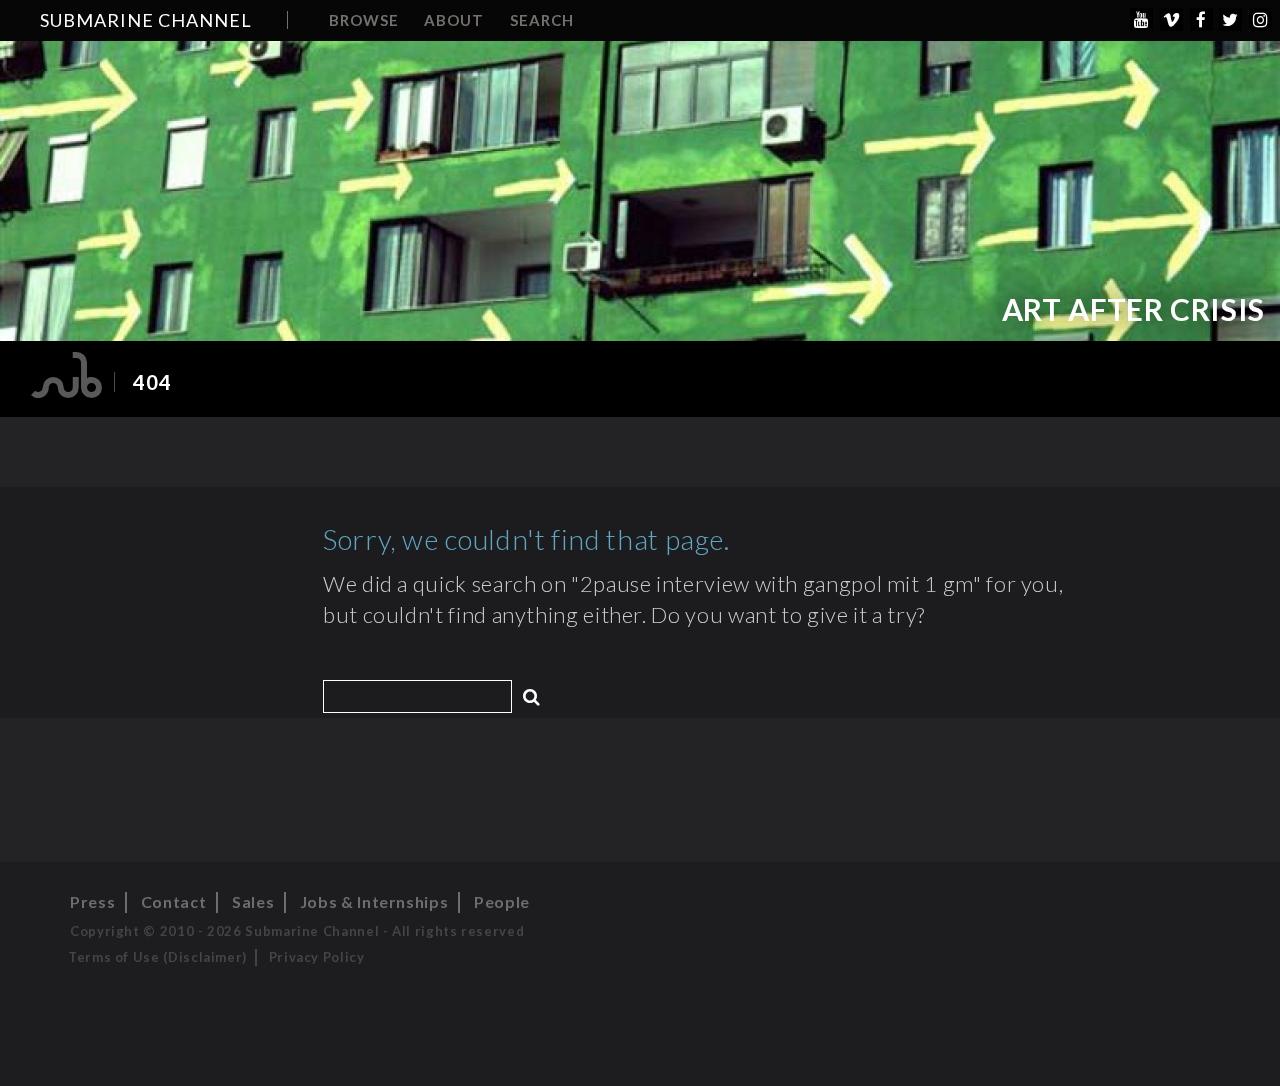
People (502, 901)
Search (542, 20)
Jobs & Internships (374, 901)
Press (92, 901)
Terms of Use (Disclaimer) (157, 957)
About (454, 20)
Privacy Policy (317, 957)
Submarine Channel (146, 20)
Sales (253, 901)
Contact (173, 901)
